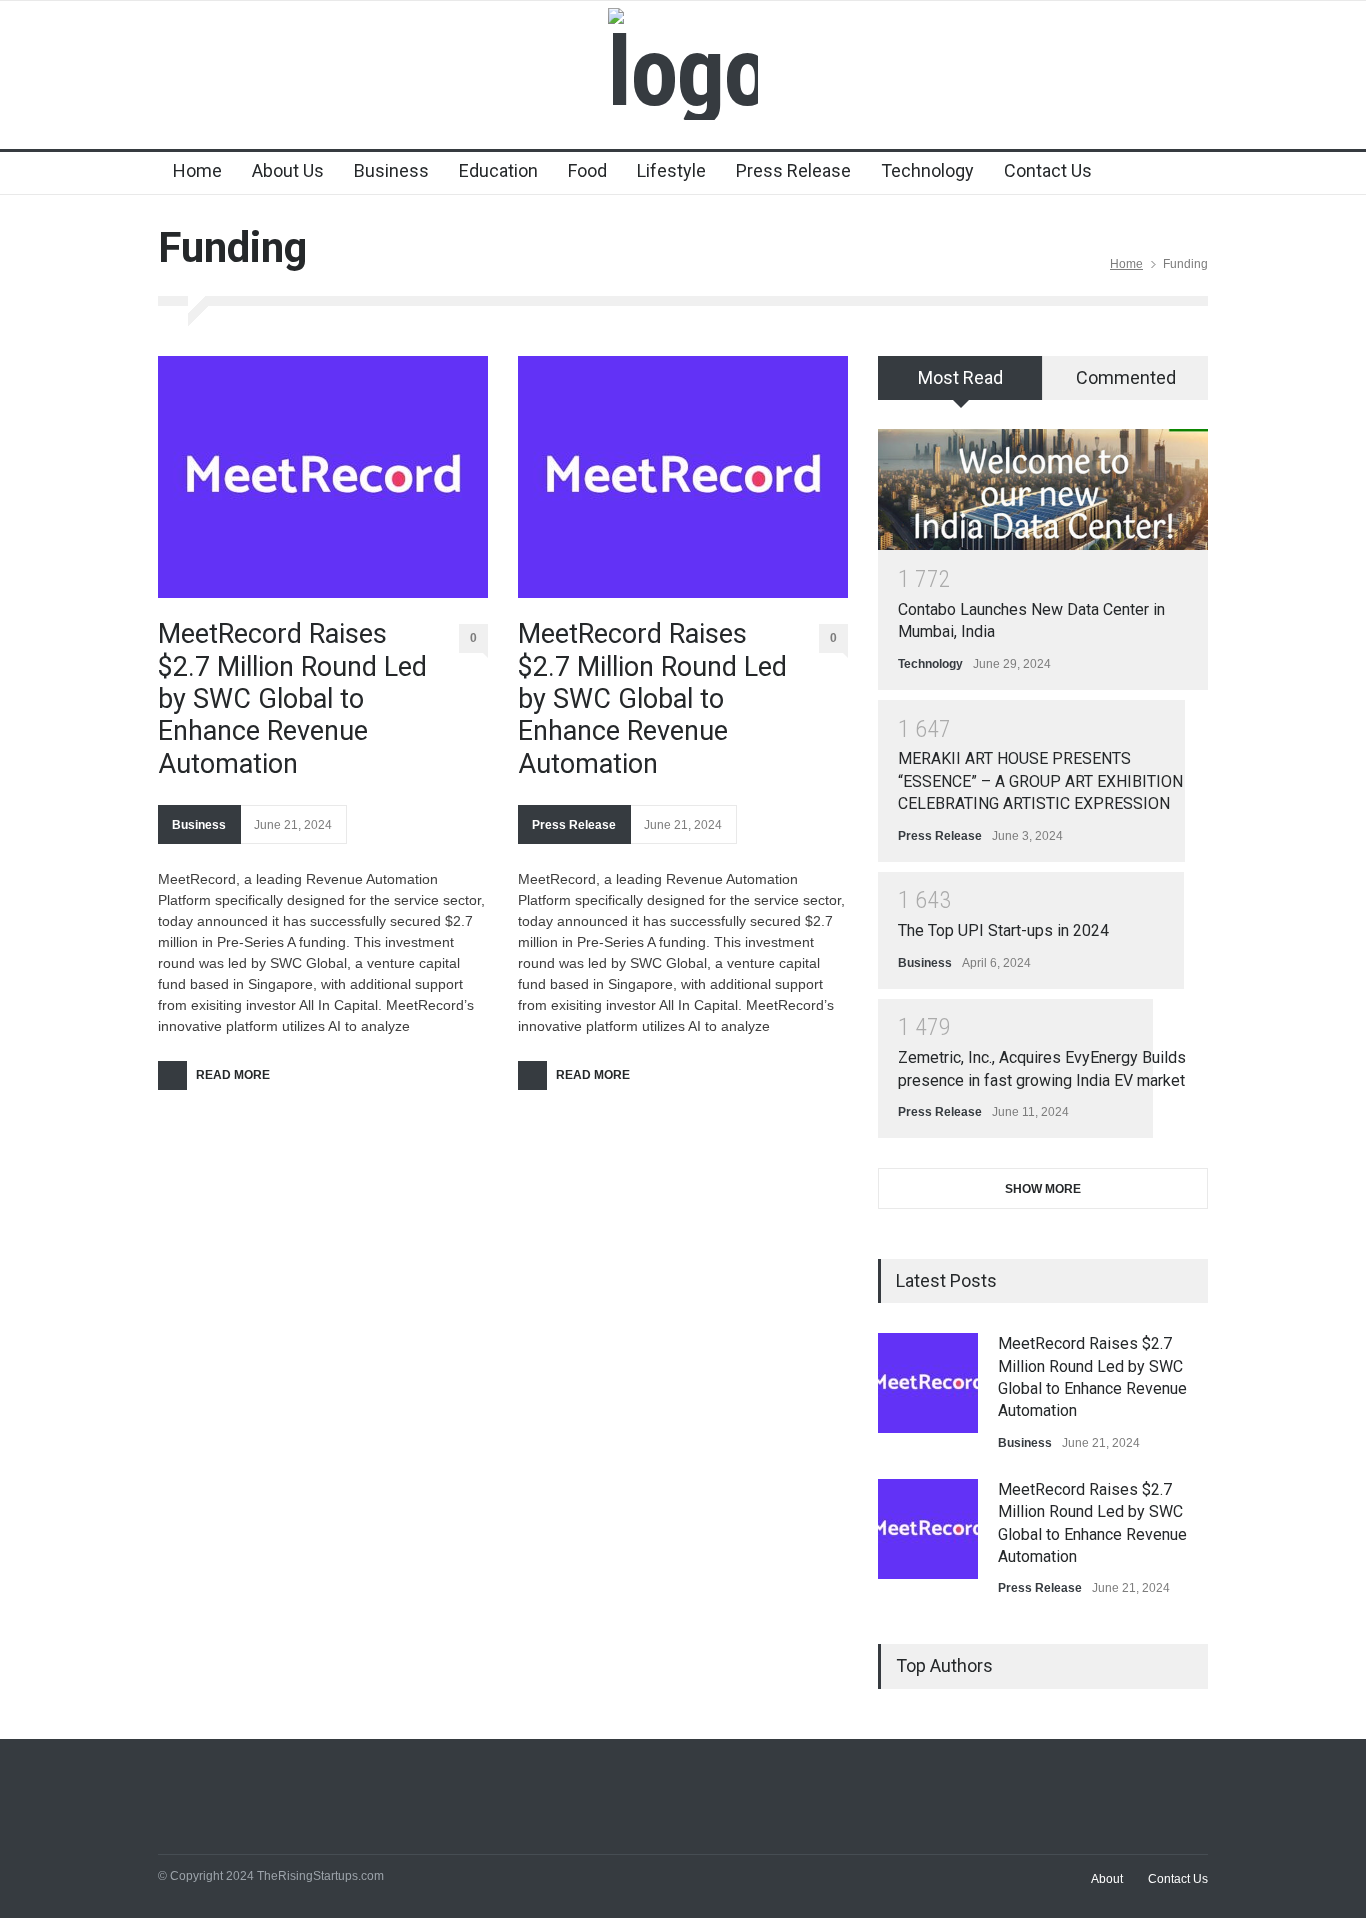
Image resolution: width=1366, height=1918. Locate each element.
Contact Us (1048, 170)
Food (587, 170)
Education (498, 170)
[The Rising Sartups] (683, 72)
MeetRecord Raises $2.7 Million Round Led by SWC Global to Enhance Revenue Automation (292, 699)
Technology (927, 170)
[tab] (960, 385)
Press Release (793, 170)
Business (391, 170)
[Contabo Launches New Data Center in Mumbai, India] (1043, 489)
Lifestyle (671, 170)
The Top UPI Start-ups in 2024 (1003, 930)
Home (197, 170)
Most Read (960, 377)
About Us (288, 170)
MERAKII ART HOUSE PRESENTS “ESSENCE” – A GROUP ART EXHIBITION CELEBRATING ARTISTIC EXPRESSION (1040, 781)
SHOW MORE (1043, 1189)
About (1107, 1879)
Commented (1126, 377)
